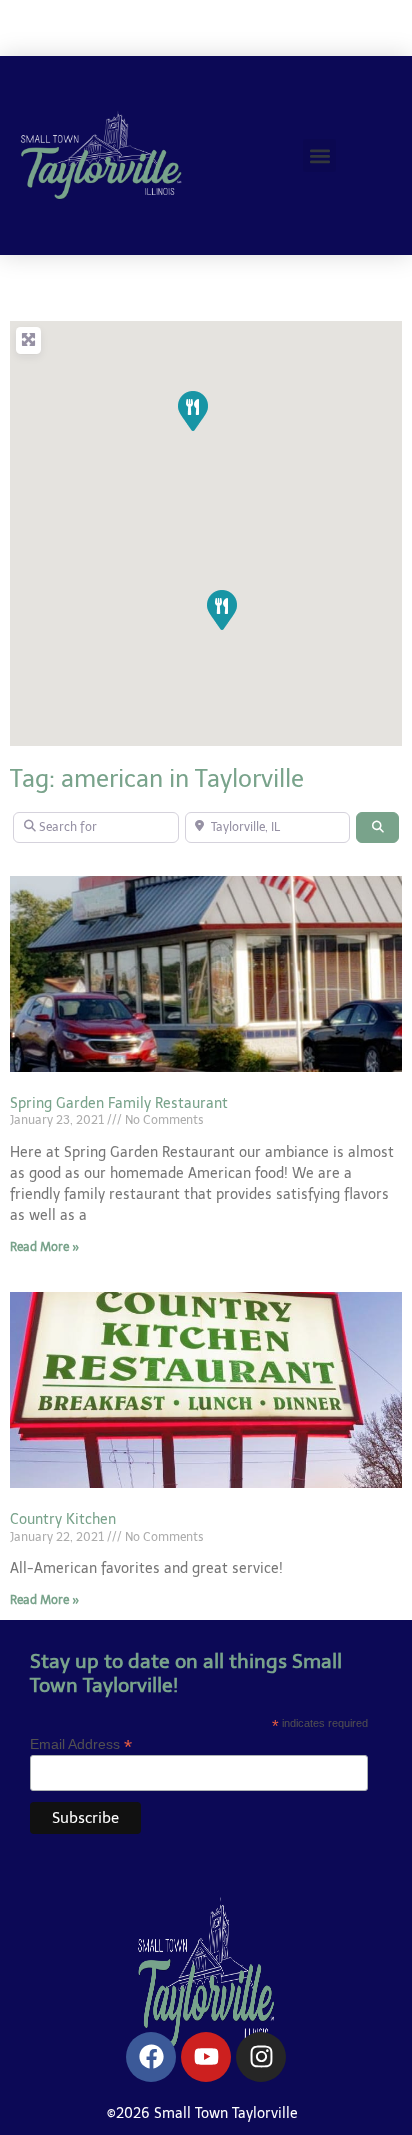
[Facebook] (151, 2057)
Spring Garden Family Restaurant (119, 1103)
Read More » (44, 1247)
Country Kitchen (63, 1519)
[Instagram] (261, 2057)
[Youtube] (206, 2057)
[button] (319, 155)
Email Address (81, 1743)
